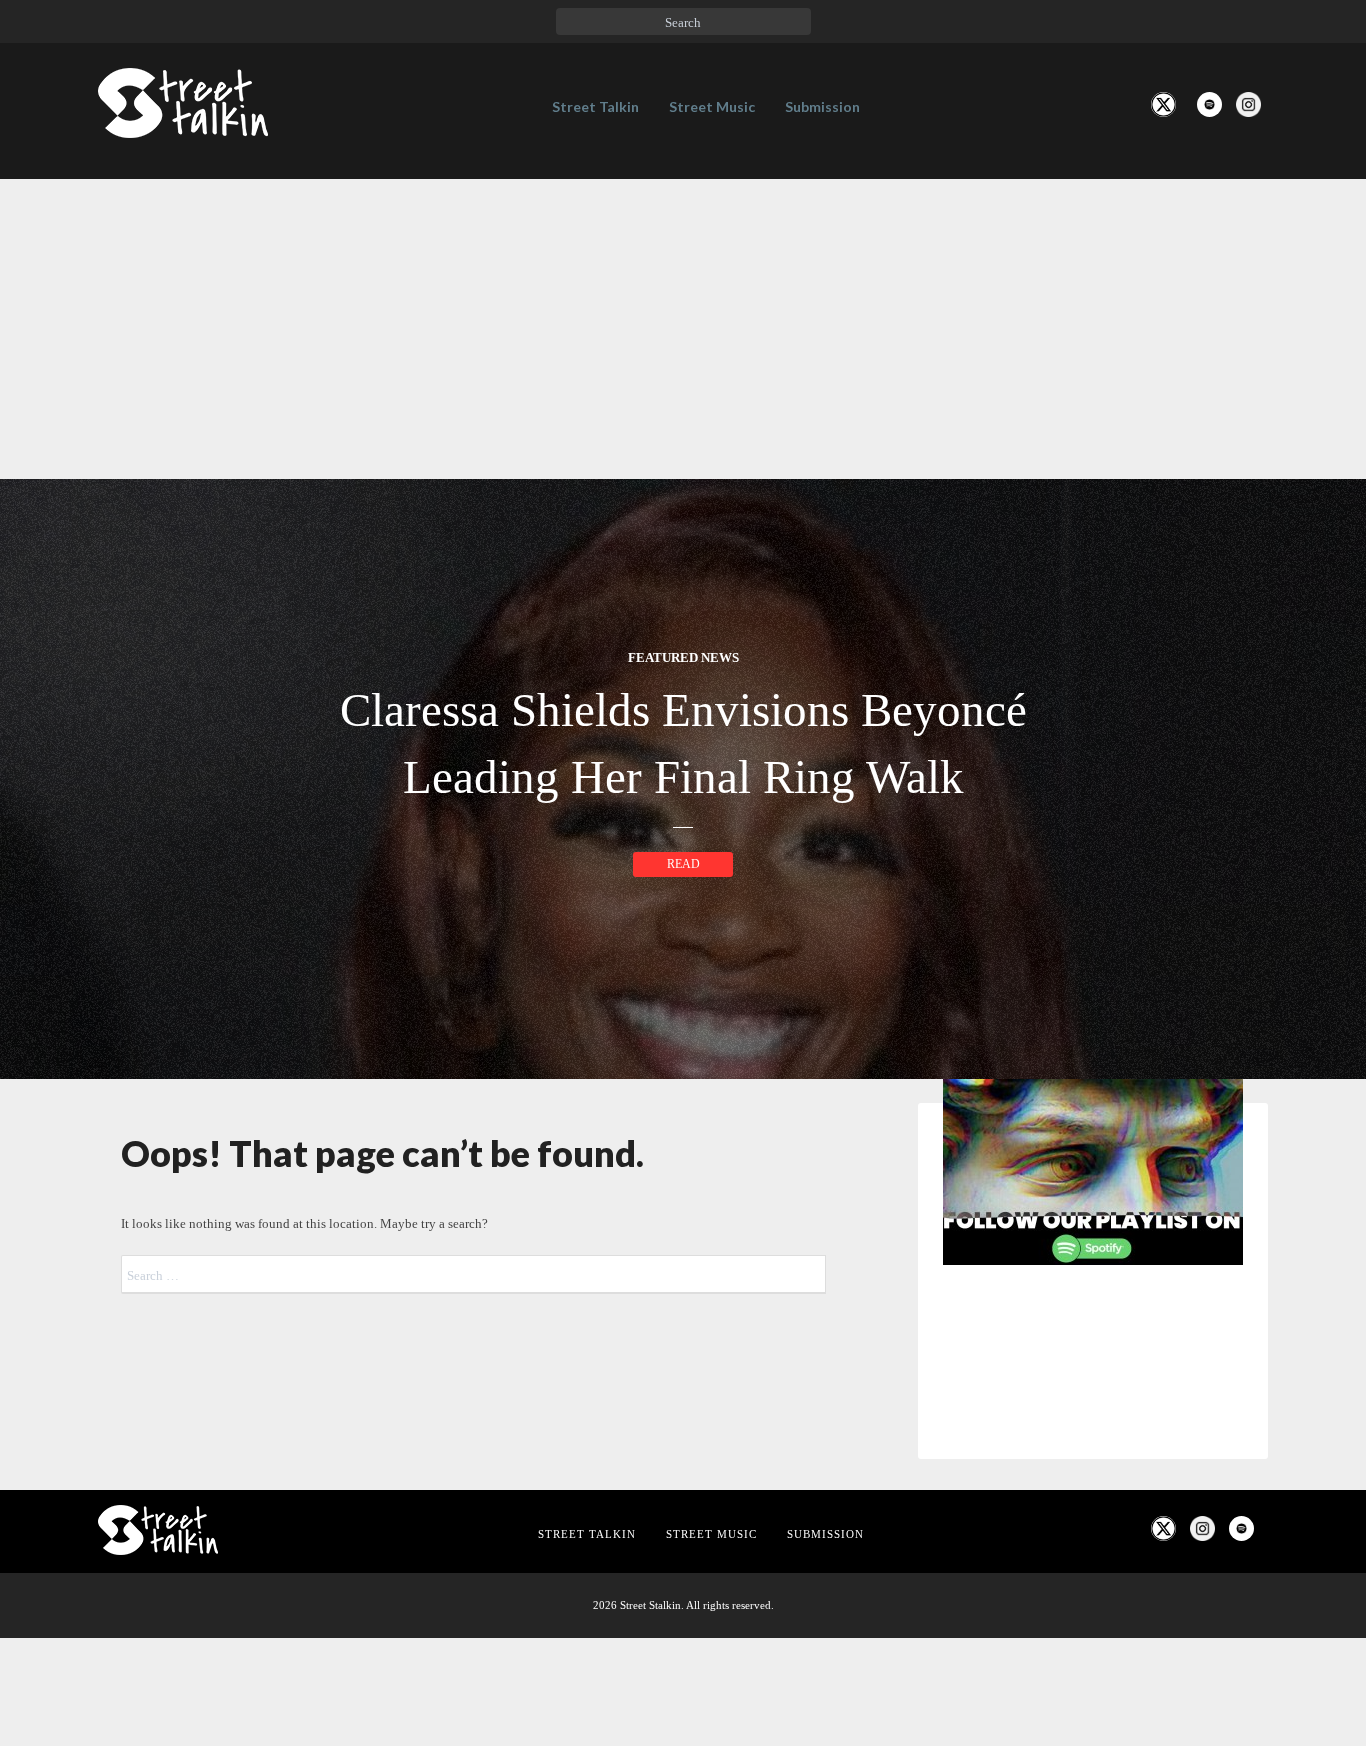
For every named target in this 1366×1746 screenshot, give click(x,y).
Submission (822, 106)
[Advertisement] (683, 329)
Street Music (712, 106)
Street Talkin (595, 106)
